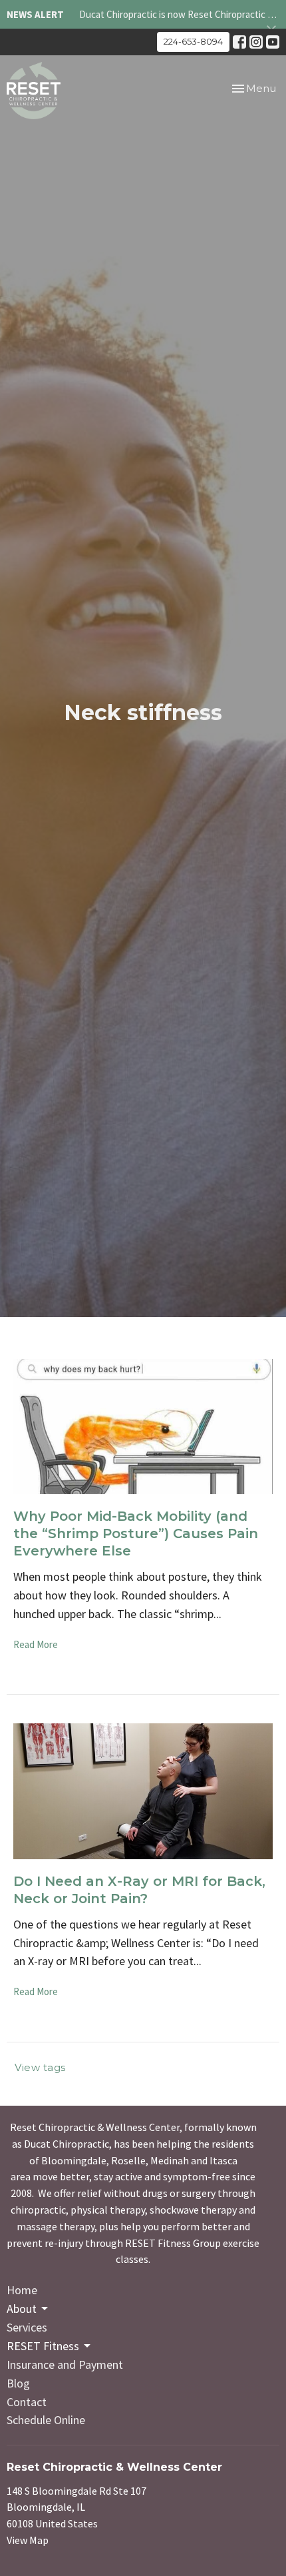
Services (27, 2327)
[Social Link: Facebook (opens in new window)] (239, 42)
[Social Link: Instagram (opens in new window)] (256, 42)
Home (22, 2290)
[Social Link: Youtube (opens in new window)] (273, 42)
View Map (28, 2540)
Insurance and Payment (65, 2364)
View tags (40, 2067)
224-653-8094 (193, 41)
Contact (27, 2402)
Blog (18, 2383)
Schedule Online (46, 2420)
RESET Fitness (43, 2346)
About (22, 2309)
